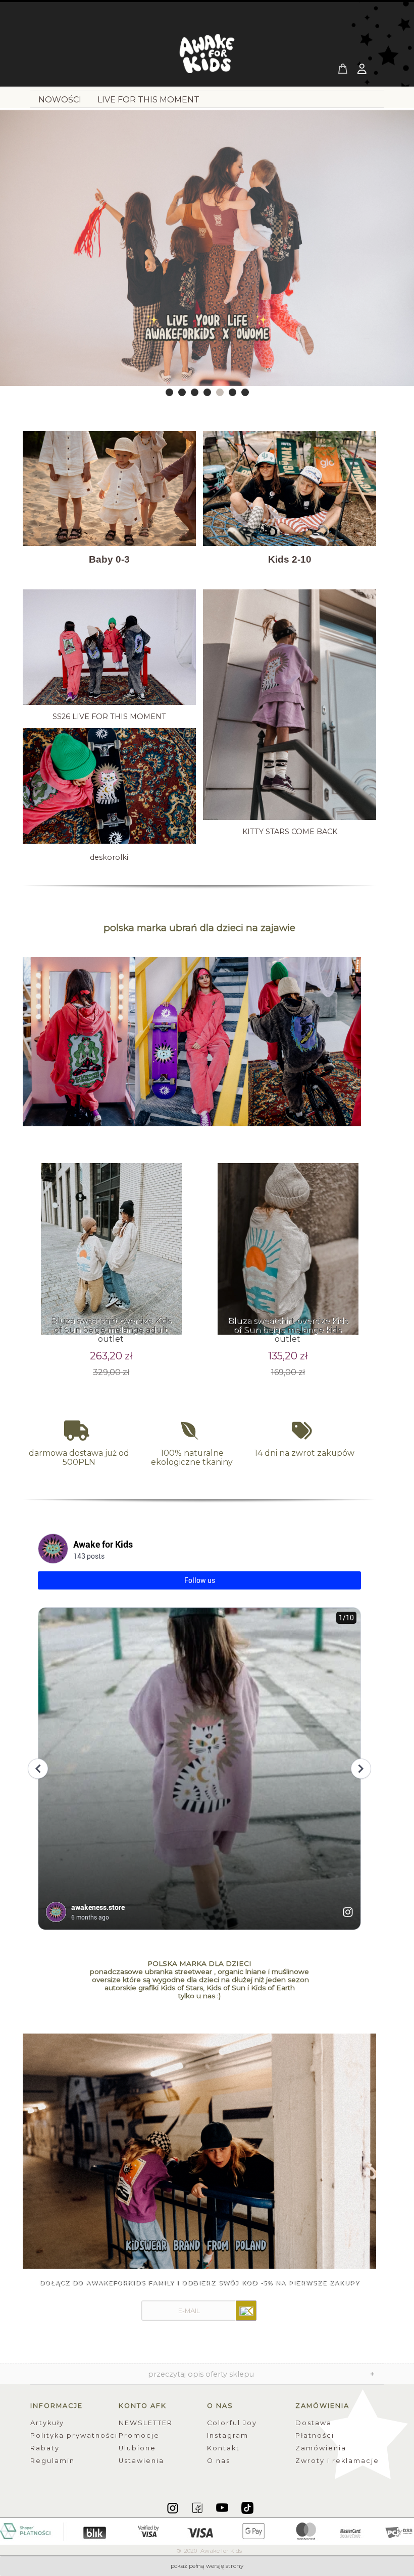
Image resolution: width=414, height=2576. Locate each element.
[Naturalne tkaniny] (192, 1431)
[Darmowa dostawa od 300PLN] (79, 1431)
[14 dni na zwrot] (304, 1431)
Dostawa (314, 2423)
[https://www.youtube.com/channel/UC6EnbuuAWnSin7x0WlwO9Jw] (223, 2507)
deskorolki (109, 857)
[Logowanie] (363, 70)
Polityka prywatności (74, 2435)
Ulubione (137, 2448)
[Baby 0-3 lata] (109, 488)
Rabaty (45, 2448)
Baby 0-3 (109, 559)
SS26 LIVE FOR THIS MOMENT (109, 717)
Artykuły (47, 2423)
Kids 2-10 (290, 559)
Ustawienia (141, 2461)
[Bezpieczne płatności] (207, 2531)
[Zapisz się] (246, 2311)
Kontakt (223, 2448)
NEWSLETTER (146, 2423)
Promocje (139, 2435)
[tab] (169, 392)
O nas (219, 2461)
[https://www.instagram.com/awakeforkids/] (173, 2507)
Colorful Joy (232, 2423)
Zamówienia (321, 2448)
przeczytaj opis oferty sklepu (201, 2374)
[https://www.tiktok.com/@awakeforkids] (247, 2507)
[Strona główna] (207, 57)
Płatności (315, 2435)
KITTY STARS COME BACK (290, 832)
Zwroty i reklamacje (337, 2461)
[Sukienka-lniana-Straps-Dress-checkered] (199, 2151)
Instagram (228, 2435)
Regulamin (53, 2461)
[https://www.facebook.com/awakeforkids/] (198, 2507)
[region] (207, 254)
